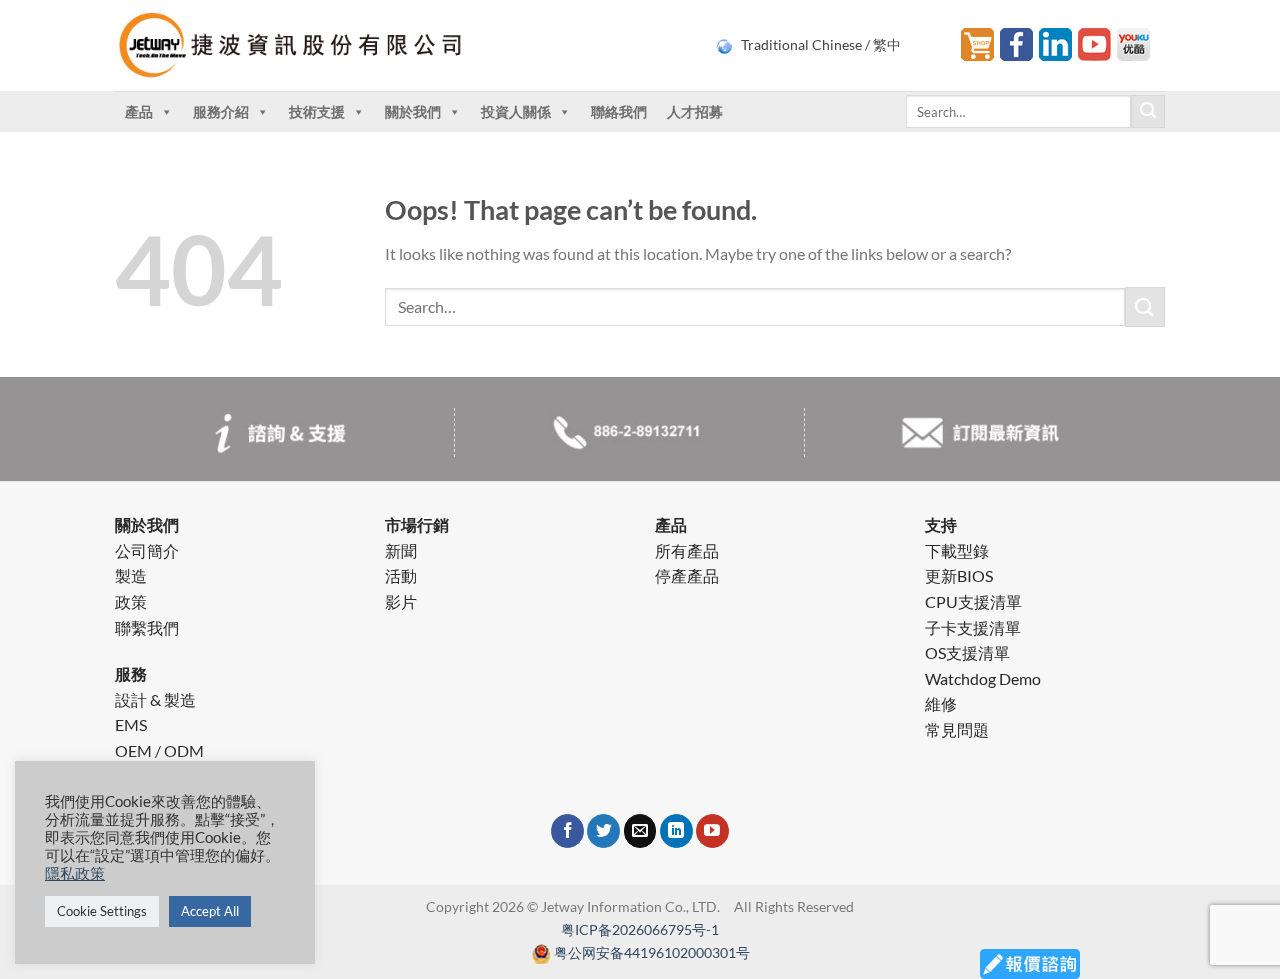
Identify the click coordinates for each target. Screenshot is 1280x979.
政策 (131, 601)
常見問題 (957, 729)
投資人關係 (516, 111)
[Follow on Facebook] (567, 831)
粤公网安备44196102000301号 (652, 952)
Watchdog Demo (983, 678)
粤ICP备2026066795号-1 (640, 929)
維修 (941, 703)
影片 (401, 601)
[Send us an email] (640, 831)
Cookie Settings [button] (102, 911)
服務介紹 (221, 111)
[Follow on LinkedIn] (676, 831)
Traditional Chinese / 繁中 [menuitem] (821, 45)
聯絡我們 (619, 111)
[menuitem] (826, 45)
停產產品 (687, 575)
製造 (131, 575)
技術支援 (317, 111)
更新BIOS (959, 575)
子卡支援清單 (973, 627)
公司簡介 (147, 550)
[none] (826, 45)
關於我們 (413, 111)
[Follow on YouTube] (712, 831)
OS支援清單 (967, 652)
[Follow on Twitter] (603, 831)
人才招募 (695, 111)
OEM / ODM (159, 750)
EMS (131, 724)
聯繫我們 (147, 627)
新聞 (401, 550)
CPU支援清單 (973, 601)
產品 (139, 111)
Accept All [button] (210, 911)
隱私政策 (75, 873)
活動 (401, 575)
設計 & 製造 (155, 699)
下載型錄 (957, 550)
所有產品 (687, 550)
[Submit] (1148, 112)
